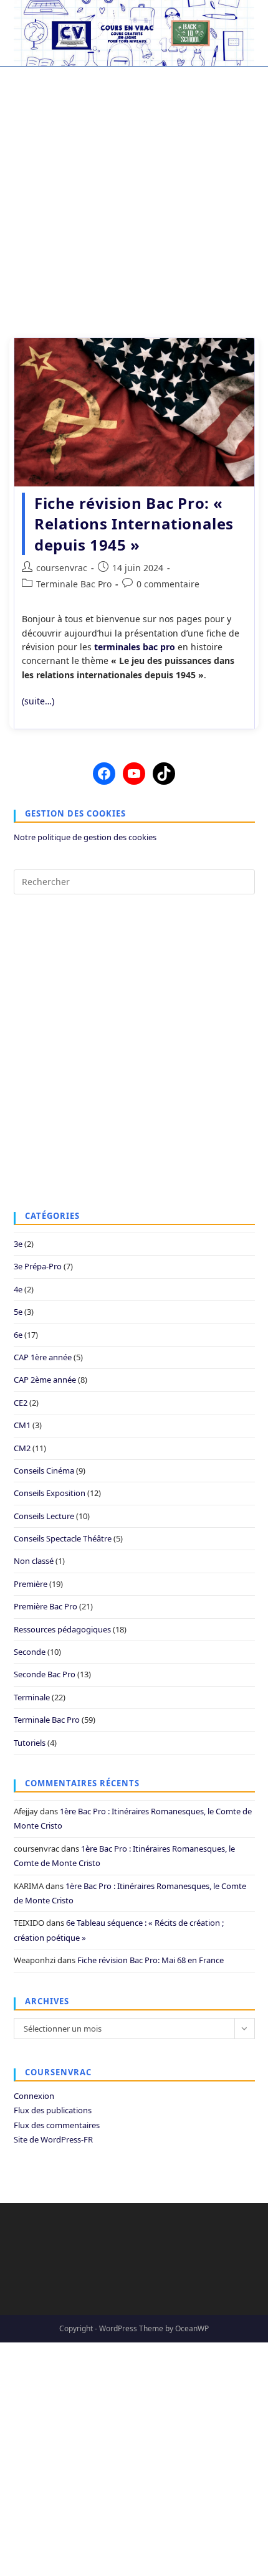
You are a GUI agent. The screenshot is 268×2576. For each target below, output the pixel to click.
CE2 (21, 1403)
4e (18, 1289)
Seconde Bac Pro (45, 1674)
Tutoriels (30, 1743)
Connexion (34, 2096)
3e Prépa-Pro (38, 1266)
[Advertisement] (134, 195)
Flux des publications (53, 2110)
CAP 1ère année (43, 1357)
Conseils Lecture (44, 1516)
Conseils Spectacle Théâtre (63, 1538)
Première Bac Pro (45, 1606)
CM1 (22, 1425)
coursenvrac (62, 568)
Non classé (34, 1561)
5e (18, 1312)
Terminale (32, 1697)
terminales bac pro (135, 647)
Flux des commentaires (57, 2125)
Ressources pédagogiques (62, 1629)
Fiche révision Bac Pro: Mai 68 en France (151, 1960)
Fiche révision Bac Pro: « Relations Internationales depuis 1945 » (134, 524)
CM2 (22, 1448)
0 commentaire (168, 584)
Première (31, 1584)
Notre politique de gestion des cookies (85, 837)
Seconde (30, 1652)
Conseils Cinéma (44, 1470)
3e (18, 1244)
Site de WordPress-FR (53, 2139)
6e (18, 1335)
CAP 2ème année (45, 1380)
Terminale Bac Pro (74, 584)
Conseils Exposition (50, 1493)
